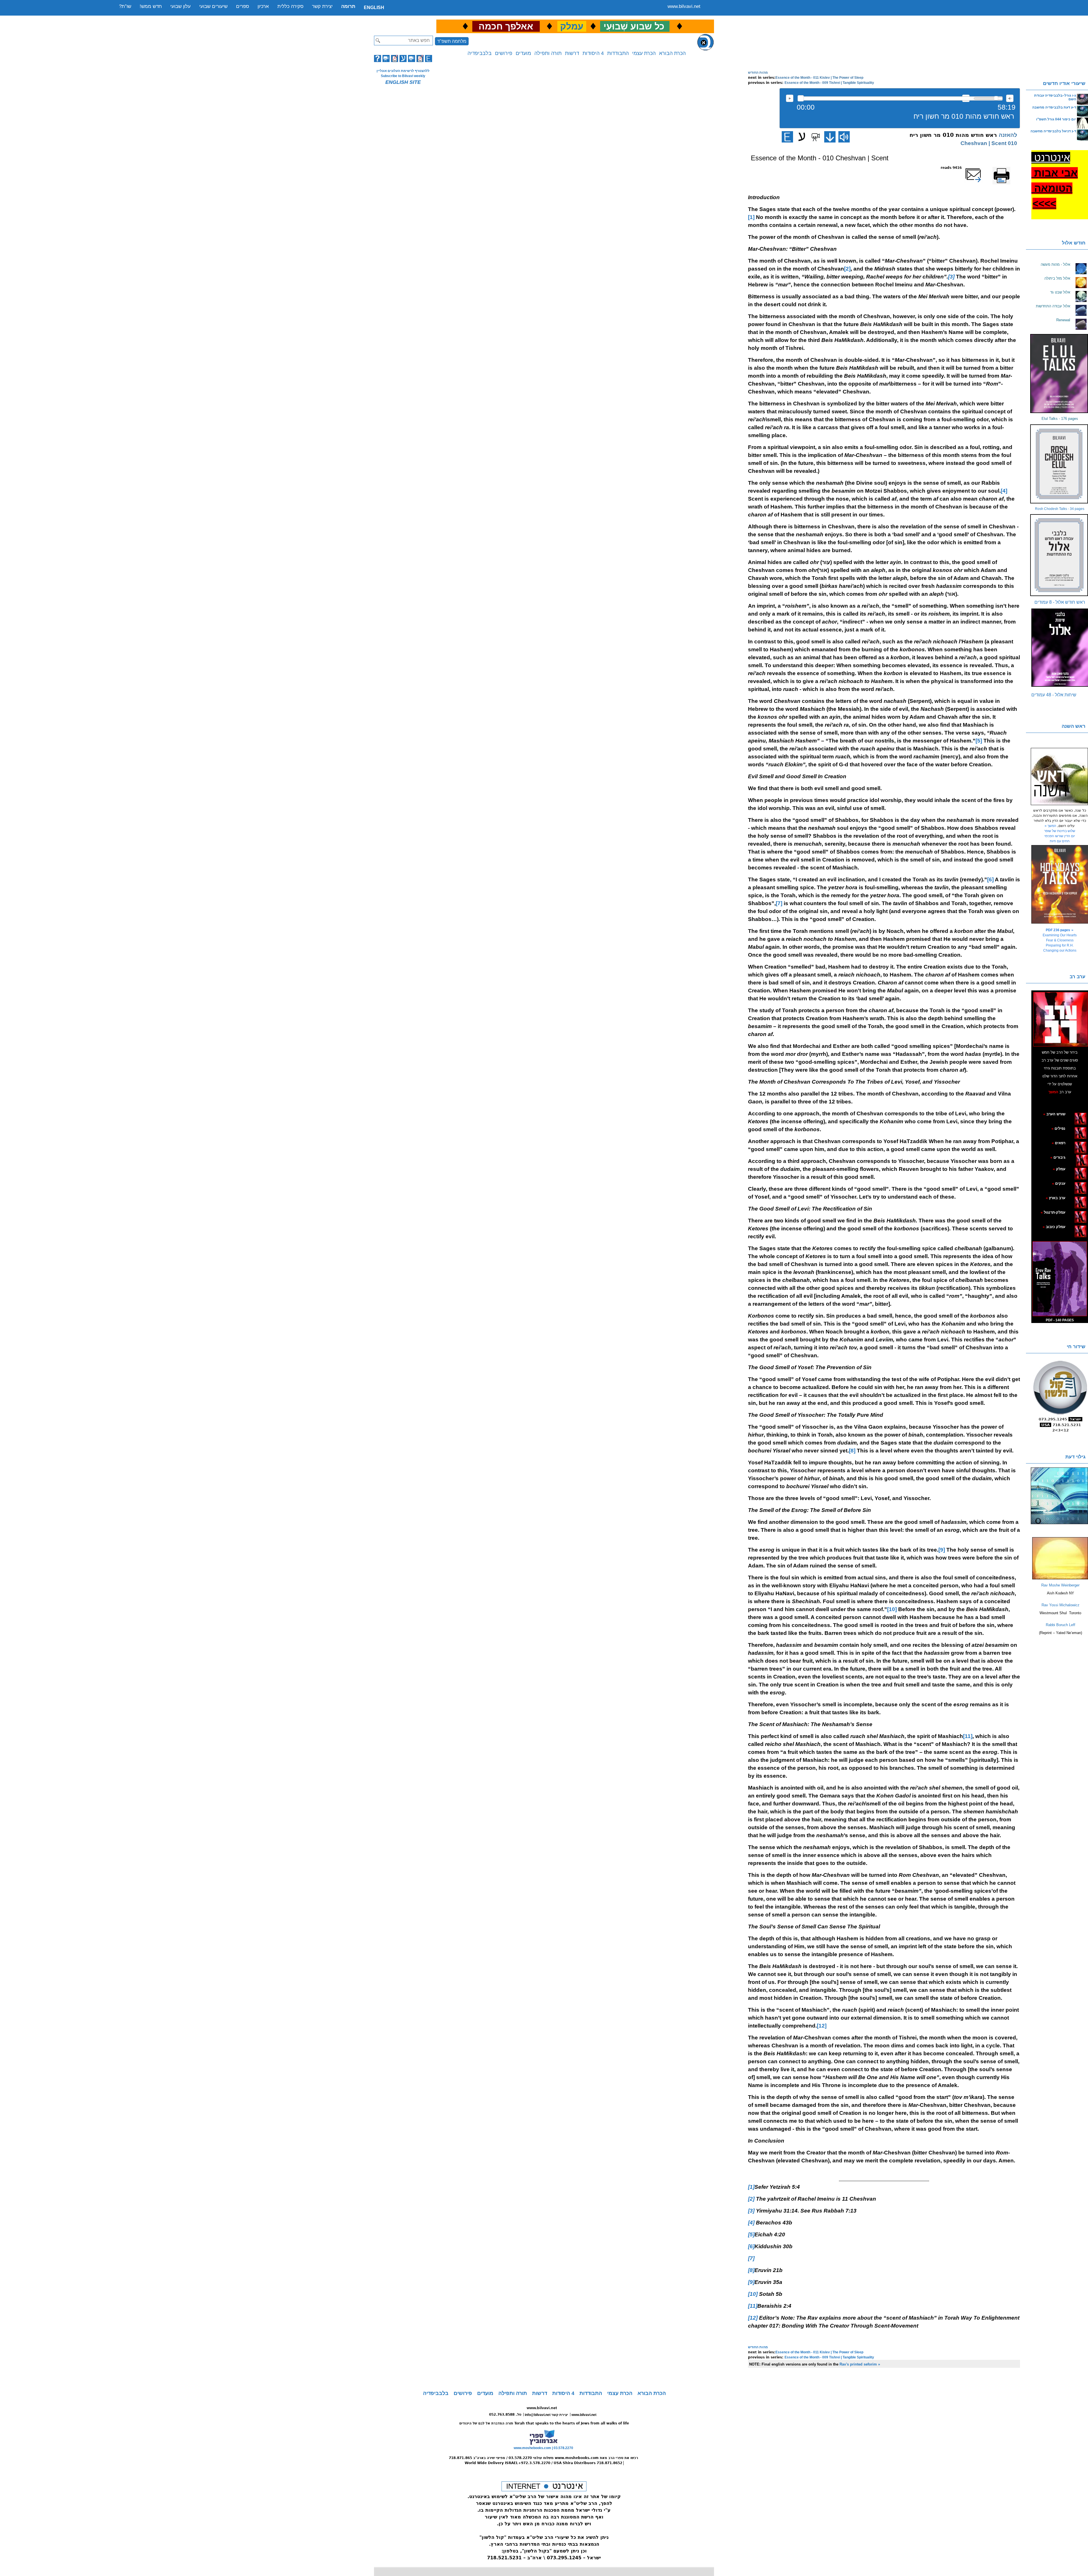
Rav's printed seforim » (860, 2364)
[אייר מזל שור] (1072, 1143)
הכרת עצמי (644, 53)
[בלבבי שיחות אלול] (1060, 648)
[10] (892, 1609)
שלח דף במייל (981, 168)
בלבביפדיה (480, 53)
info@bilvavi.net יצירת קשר (546, 2415)
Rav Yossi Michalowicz (1061, 1605)
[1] (751, 217)
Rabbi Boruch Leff (1061, 1625)
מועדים (523, 53)
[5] (979, 741)
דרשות (572, 53)
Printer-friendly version (1008, 170)
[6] (990, 879)
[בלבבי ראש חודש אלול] (1060, 555)
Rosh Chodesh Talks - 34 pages (1060, 509)
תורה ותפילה (548, 53)
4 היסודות (593, 53)
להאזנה (790, 98)
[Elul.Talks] (1060, 374)
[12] (822, 2026)
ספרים (243, 6)
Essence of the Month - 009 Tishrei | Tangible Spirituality (829, 83)
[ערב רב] (1061, 1019)
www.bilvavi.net (684, 6)
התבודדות (618, 53)
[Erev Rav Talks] (1060, 1279)
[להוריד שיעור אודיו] (830, 137)
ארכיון (263, 6)
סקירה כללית (290, 6)
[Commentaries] (1060, 1578)
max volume (1010, 98)
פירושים (504, 53)
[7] (779, 903)
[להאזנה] (844, 137)
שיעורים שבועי (213, 6)
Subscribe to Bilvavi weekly (403, 76)
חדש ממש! (151, 6)
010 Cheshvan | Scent (989, 143)
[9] (942, 1550)
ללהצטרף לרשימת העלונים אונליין (403, 71)
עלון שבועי (180, 6)
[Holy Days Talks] (1060, 884)
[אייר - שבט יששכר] (1075, 1157)
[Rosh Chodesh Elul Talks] (1060, 464)
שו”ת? (125, 6)
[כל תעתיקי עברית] (1074, 1157)
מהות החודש (758, 73)
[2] (847, 269)
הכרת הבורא (672, 53)
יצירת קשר (322, 6)
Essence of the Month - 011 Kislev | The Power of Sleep (819, 78)
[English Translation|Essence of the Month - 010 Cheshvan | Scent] (787, 137)
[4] (1004, 491)
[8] (852, 1451)
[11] (968, 1736)
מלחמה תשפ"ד (452, 41)
